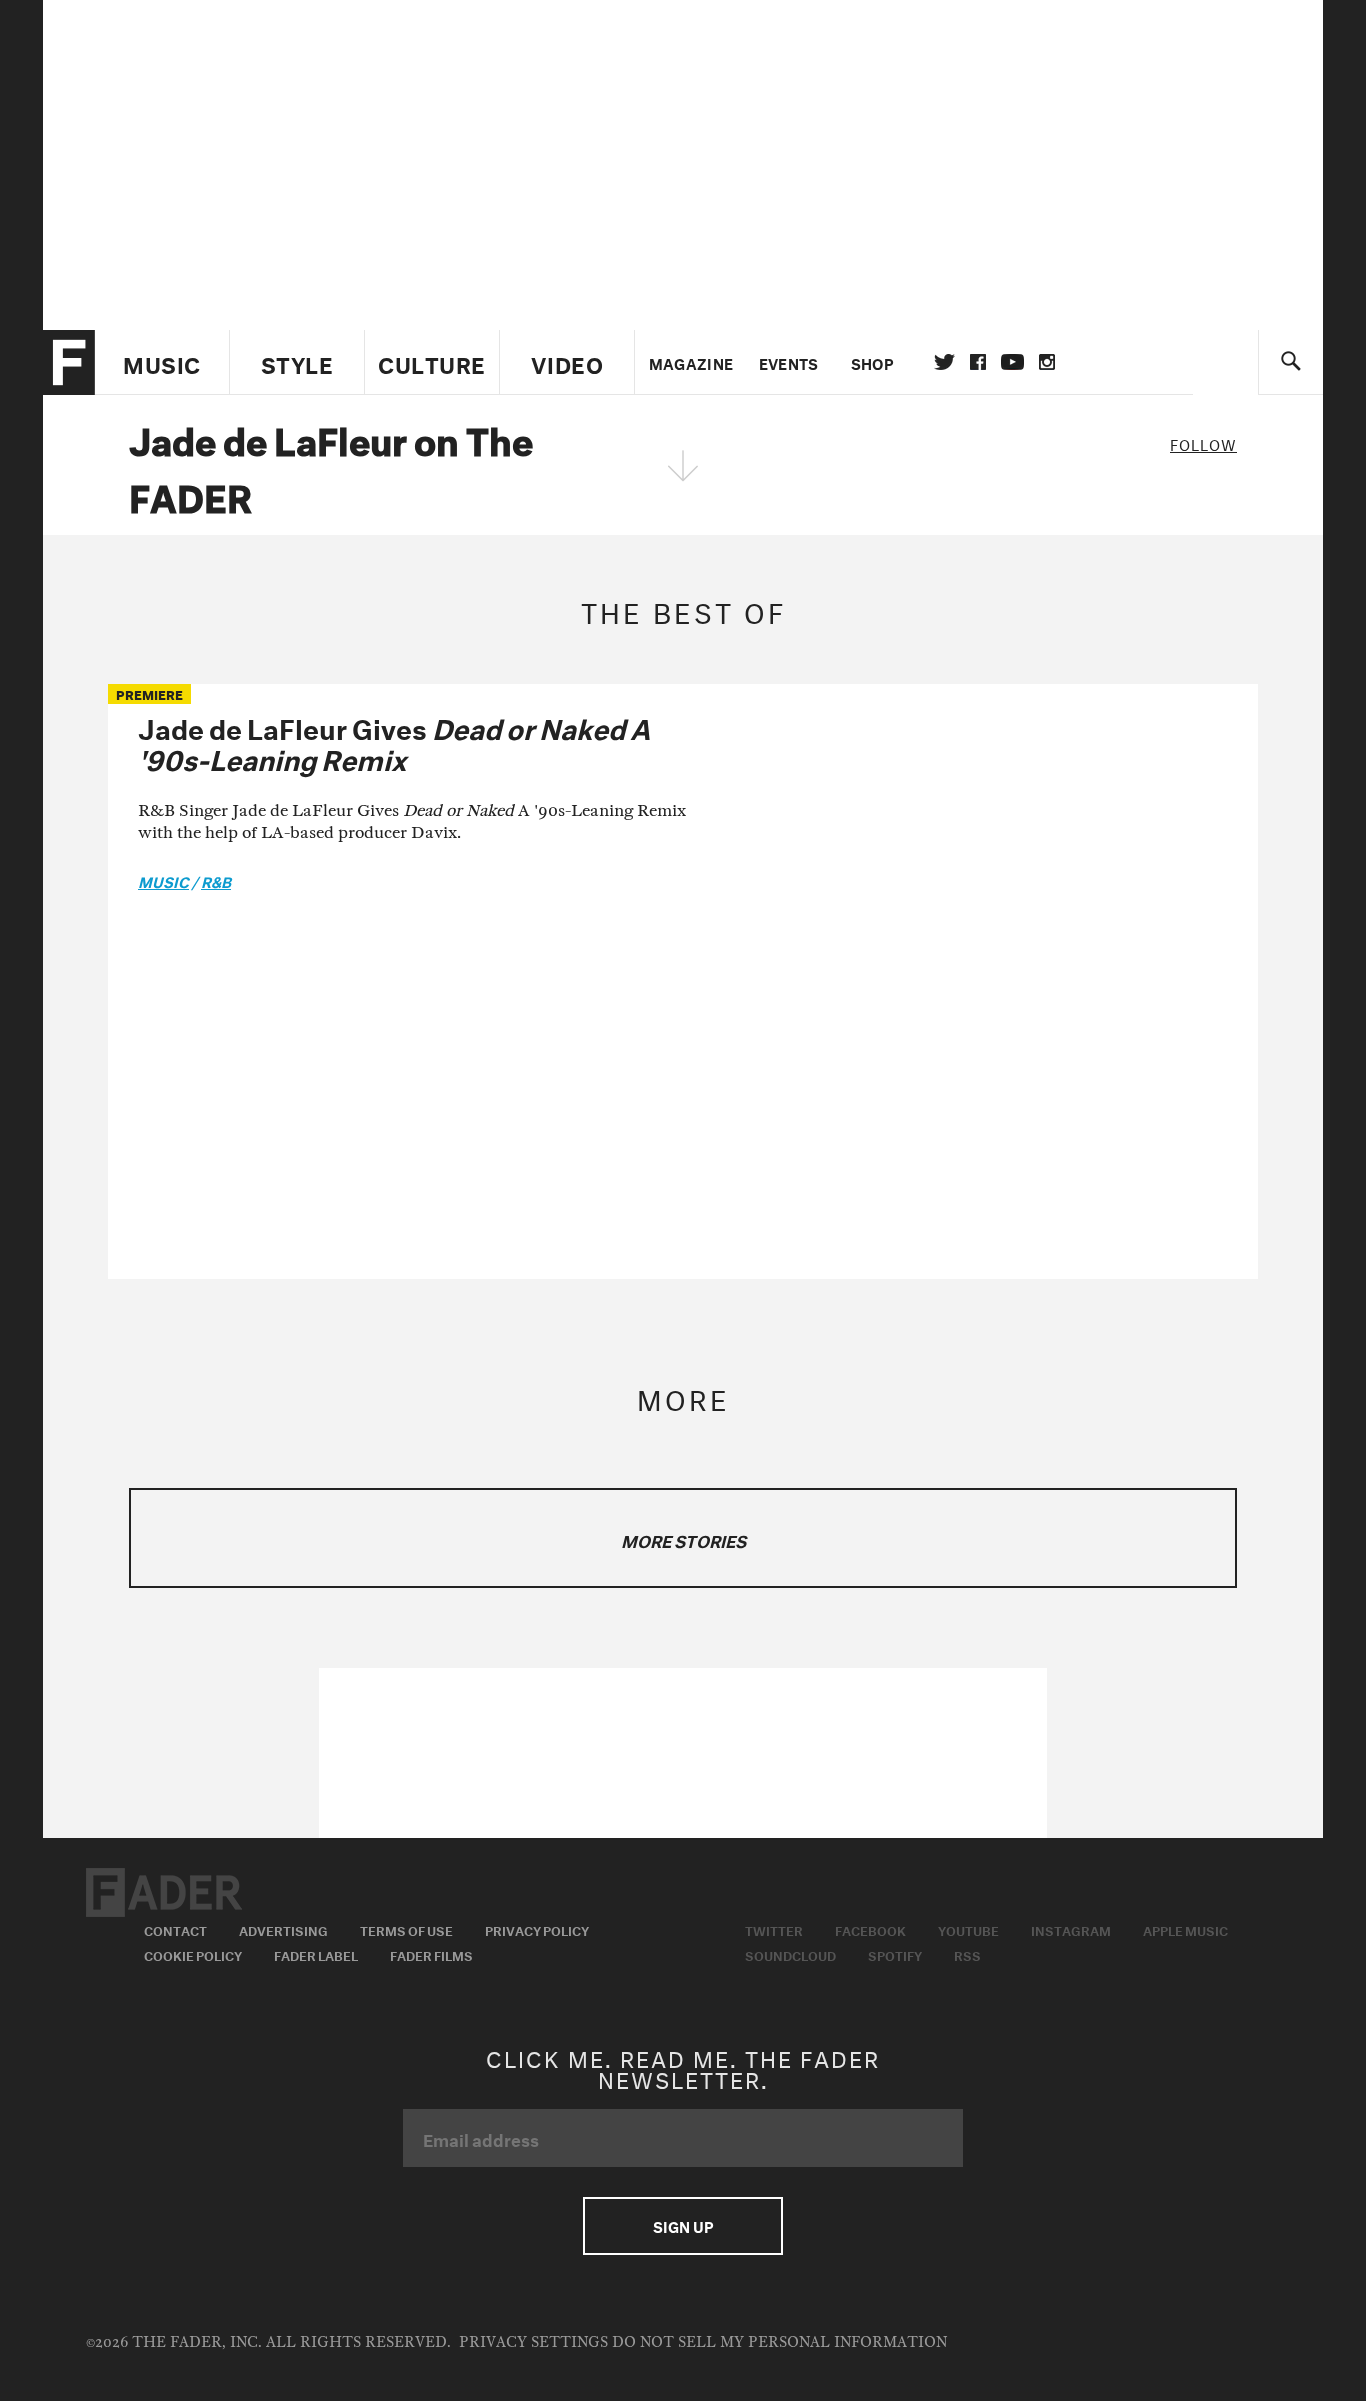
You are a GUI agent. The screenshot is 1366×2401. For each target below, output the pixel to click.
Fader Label (316, 1954)
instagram (1047, 362)
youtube (1012, 362)
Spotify (895, 1954)
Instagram (1071, 1929)
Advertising (283, 1929)
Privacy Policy (537, 1929)
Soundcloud (790, 1954)
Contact (175, 1929)
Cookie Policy (193, 1954)
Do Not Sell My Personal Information (779, 2342)
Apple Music (1185, 1929)
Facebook (870, 1929)
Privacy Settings (533, 2342)
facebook (978, 362)
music (163, 880)
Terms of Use (406, 1929)
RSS (967, 1954)
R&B (216, 880)
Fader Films (431, 1954)
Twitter (944, 362)
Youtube (968, 1929)
